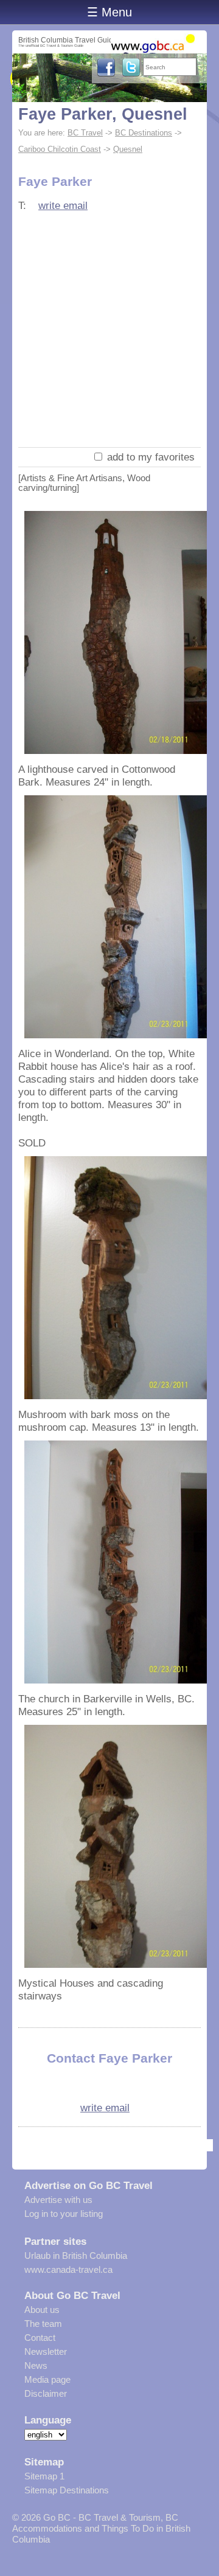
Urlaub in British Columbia (76, 2256)
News (36, 2365)
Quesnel (128, 149)
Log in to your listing (64, 2214)
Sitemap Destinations (67, 2490)
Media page (47, 2379)
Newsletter (46, 2352)
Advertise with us (58, 2200)
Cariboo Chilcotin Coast (60, 149)
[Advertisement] (109, 332)
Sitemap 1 (44, 2476)
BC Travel (85, 133)
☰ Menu (109, 12)
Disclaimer (46, 2393)
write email (63, 205)
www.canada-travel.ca (68, 2269)
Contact (40, 2338)
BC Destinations (144, 133)
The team (43, 2324)
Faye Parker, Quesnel (103, 114)
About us (42, 2310)
